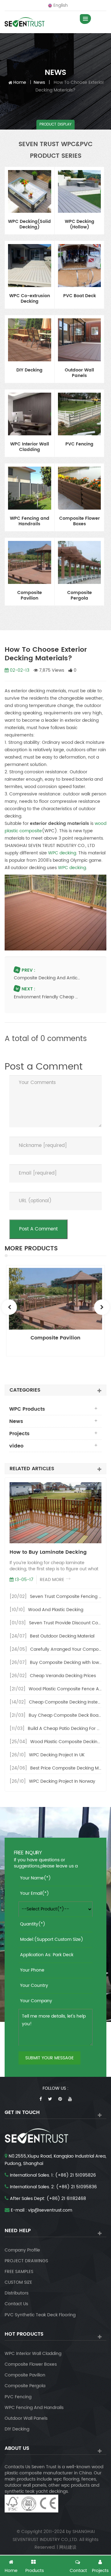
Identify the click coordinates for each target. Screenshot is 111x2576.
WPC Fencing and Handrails (30, 522)
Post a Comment (38, 1229)
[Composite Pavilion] (30, 562)
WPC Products (27, 1409)
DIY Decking (29, 371)
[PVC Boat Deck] (80, 266)
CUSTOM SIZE (18, 2282)
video (16, 1446)
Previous (9, 1307)
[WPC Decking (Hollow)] (80, 192)
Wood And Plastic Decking (56, 1610)
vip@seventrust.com (50, 2210)
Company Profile (22, 2250)
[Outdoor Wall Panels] (80, 340)
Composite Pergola (80, 596)
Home (20, 82)
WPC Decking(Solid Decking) (29, 225)
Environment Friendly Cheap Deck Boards (47, 997)
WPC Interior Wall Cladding (30, 447)
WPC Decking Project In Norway (62, 1781)
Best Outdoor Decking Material (62, 1636)
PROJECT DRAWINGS (26, 2261)
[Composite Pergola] (80, 562)
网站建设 (68, 2547)
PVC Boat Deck (80, 296)
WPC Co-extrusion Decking (30, 299)
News (39, 82)
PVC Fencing (79, 445)
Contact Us (16, 2304)
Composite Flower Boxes (80, 522)
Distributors (16, 2293)
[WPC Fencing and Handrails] (30, 488)
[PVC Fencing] (80, 414)
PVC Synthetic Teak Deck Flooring (40, 2315)
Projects (19, 1434)
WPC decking (62, 853)
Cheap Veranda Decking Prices (63, 1676)
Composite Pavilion (30, 596)
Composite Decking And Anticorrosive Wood (47, 978)
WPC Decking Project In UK (57, 1755)
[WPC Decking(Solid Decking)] (30, 192)
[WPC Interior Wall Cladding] (30, 414)
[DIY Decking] (30, 340)
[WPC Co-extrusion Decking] (30, 266)
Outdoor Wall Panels (79, 373)
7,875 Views (51, 670)
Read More (52, 1580)
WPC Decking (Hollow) (80, 225)
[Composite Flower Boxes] (80, 488)
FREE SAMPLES (19, 2272)
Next (102, 1307)
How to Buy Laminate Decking (48, 1552)
